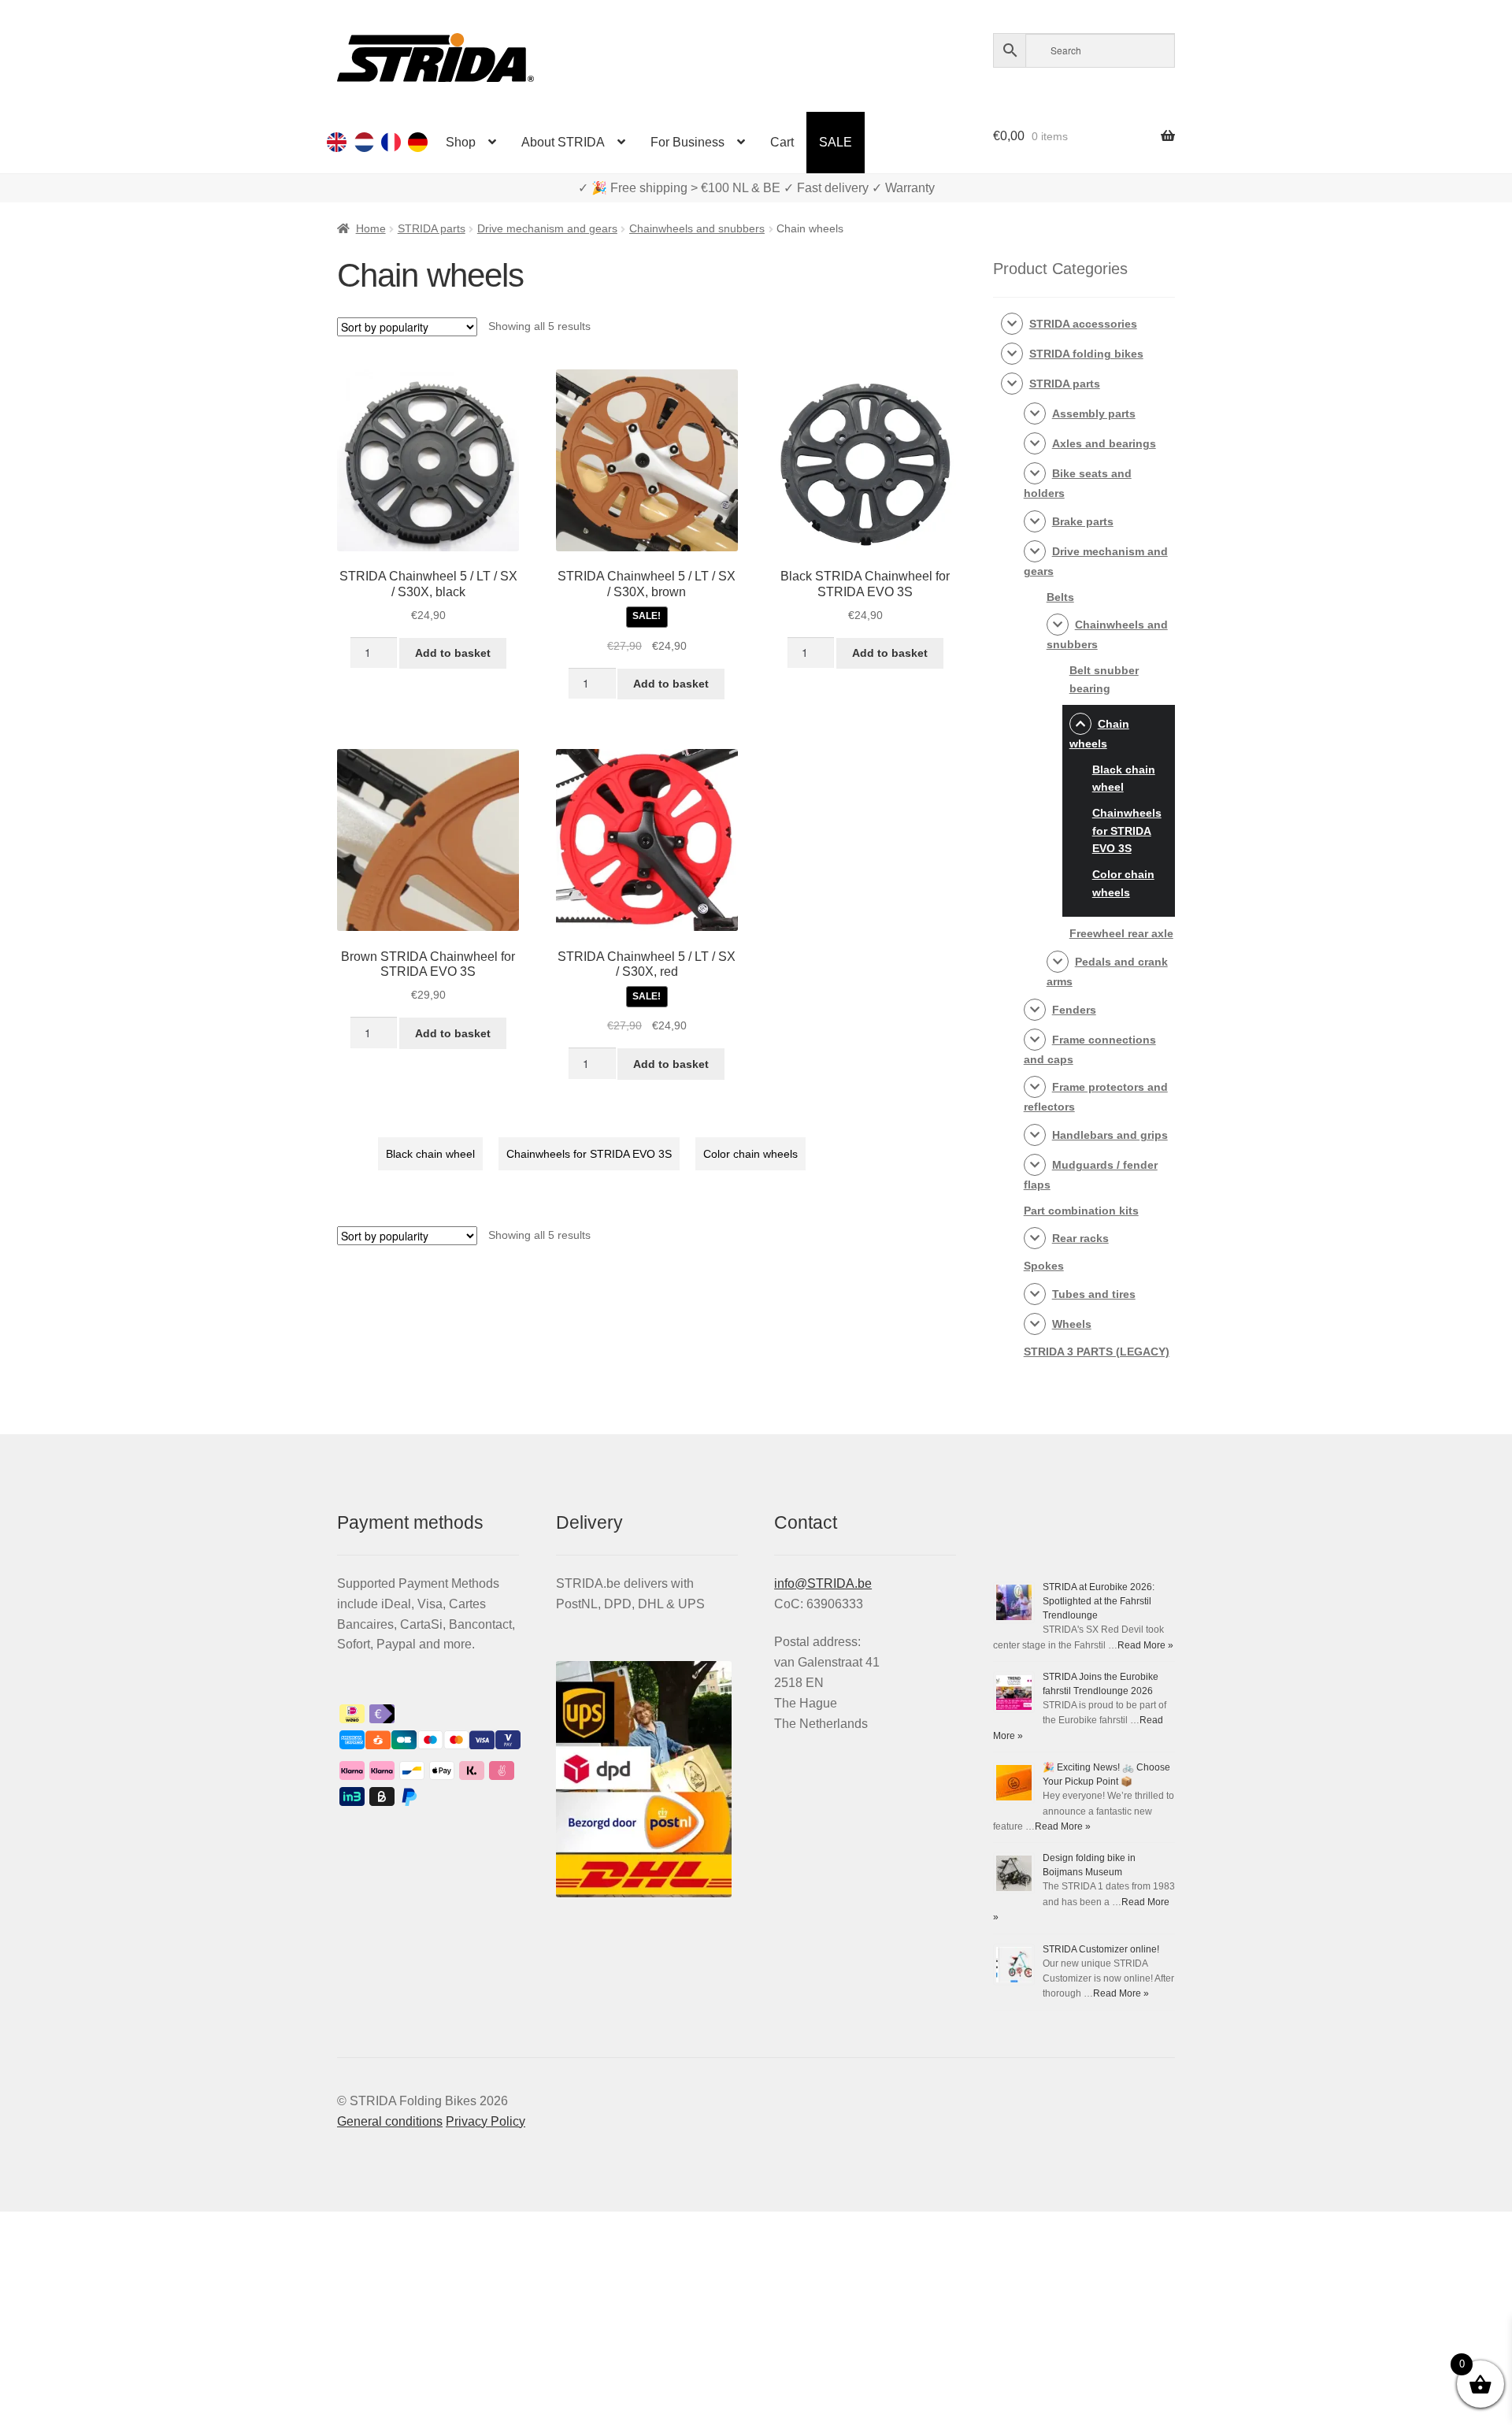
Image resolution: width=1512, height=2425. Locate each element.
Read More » (1145, 1645)
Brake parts (1083, 521)
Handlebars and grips (1110, 1135)
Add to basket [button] (453, 653)
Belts (1060, 597)
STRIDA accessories (1083, 324)
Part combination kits (1081, 1211)
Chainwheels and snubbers (697, 228)
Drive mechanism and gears (547, 228)
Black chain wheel (430, 1154)
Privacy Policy (485, 2121)
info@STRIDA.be (823, 1583)
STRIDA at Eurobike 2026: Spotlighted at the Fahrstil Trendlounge (1099, 1601)
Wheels (1072, 1324)
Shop (461, 142)
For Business (687, 142)
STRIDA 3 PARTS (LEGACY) (1097, 1352)
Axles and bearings (1104, 443)
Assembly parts (1094, 413)
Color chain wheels (750, 1154)
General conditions (390, 2121)
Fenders (1074, 1010)
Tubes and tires (1094, 1294)
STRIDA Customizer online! (1101, 1949)
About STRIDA (563, 142)
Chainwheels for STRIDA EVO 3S (589, 1154)
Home (371, 228)
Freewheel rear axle (1121, 933)
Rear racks (1080, 1238)
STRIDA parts (432, 228)
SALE (836, 142)
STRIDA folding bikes (1086, 354)
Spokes (1044, 1266)
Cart (782, 142)
